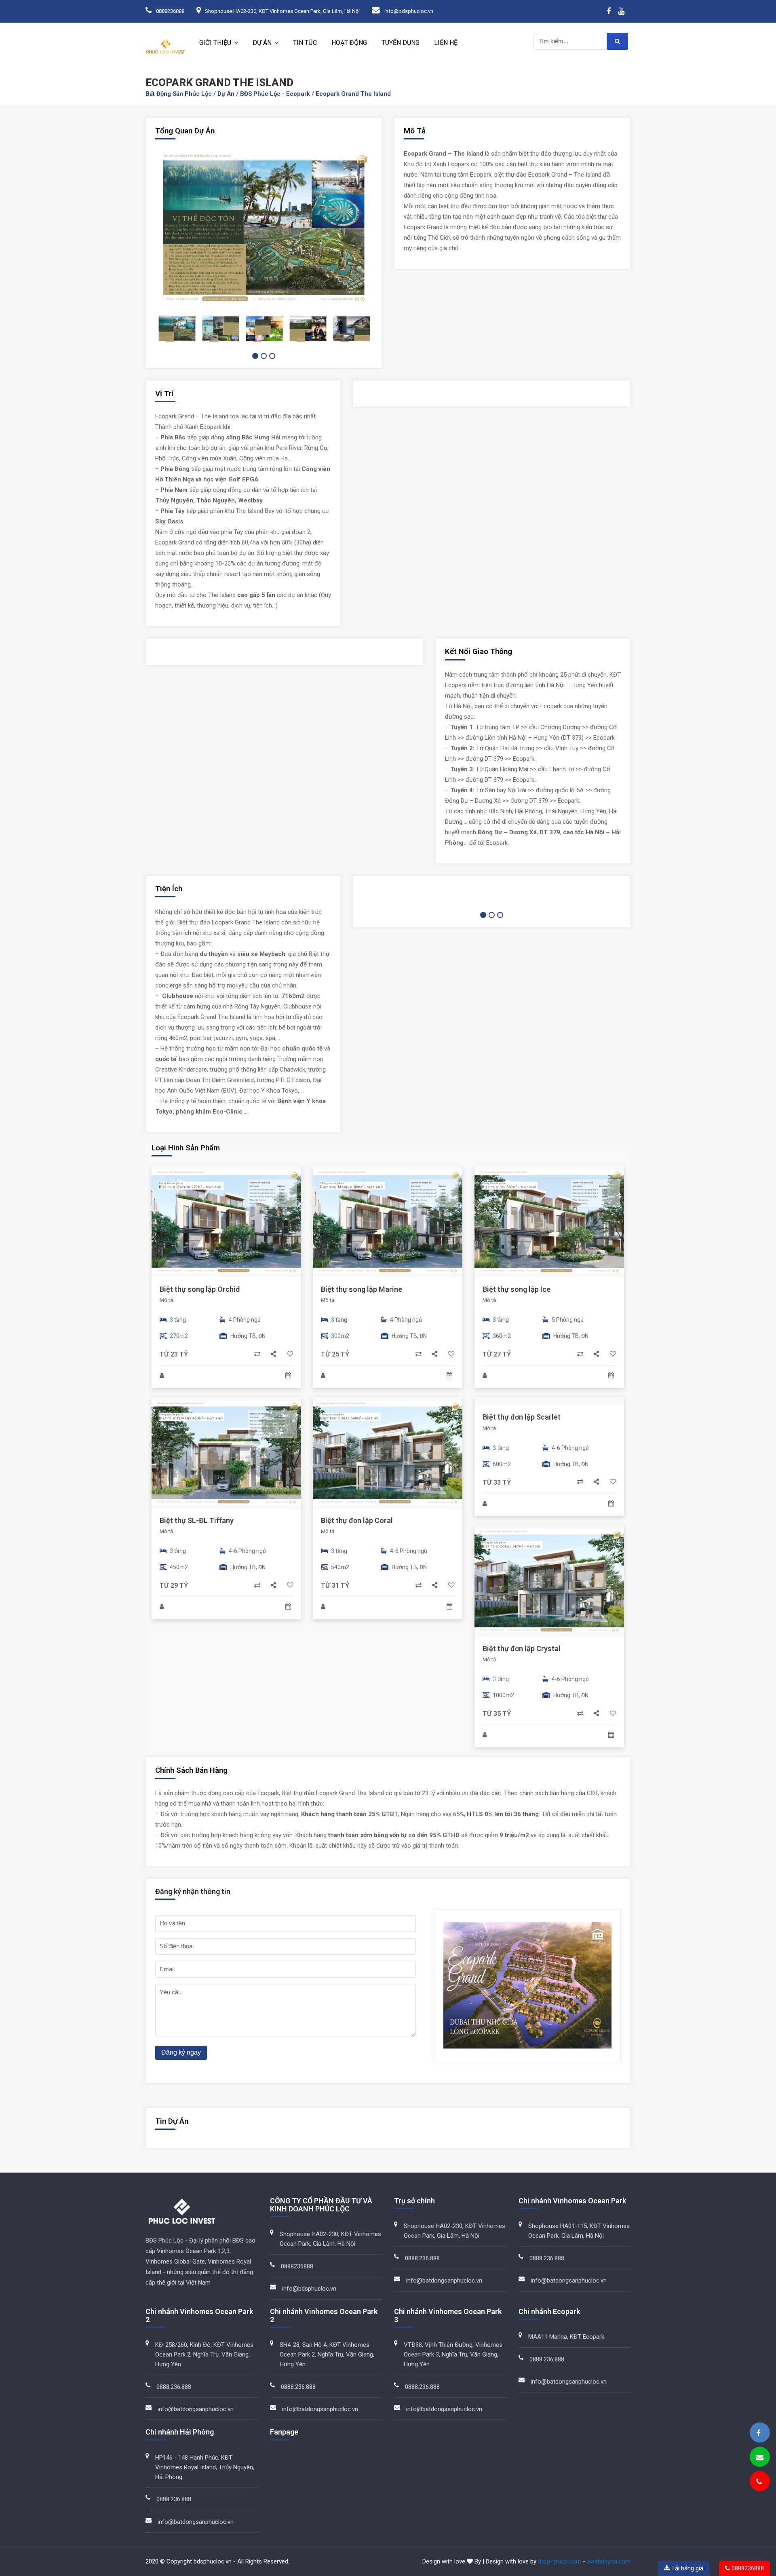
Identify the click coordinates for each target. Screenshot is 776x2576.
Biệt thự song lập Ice (517, 1289)
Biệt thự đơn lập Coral (357, 1520)
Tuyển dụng (401, 43)
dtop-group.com (560, 2561)
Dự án (262, 43)
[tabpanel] (177, 329)
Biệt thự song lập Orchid (200, 1289)
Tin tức (305, 43)
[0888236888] (759, 2482)
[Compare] (258, 1354)
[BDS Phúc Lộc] (758, 2433)
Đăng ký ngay (181, 2052)
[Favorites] (290, 1354)
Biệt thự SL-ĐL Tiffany (197, 1520)
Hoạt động (349, 43)
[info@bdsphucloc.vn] (760, 2457)
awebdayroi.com (609, 2561)
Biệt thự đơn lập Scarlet (522, 1417)
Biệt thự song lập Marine (362, 1289)
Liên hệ (446, 43)
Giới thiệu (215, 43)
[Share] (274, 1354)
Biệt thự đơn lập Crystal (522, 1649)
